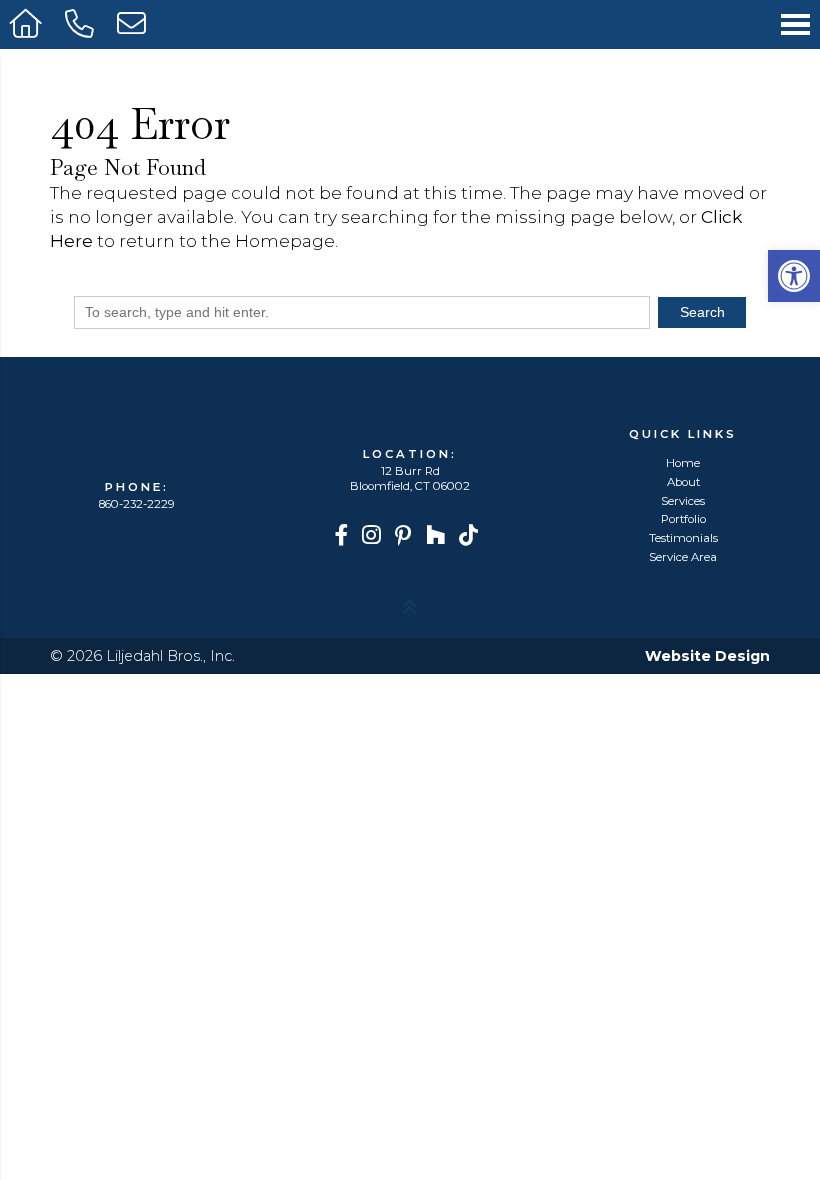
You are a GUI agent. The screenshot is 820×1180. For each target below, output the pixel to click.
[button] (794, 276)
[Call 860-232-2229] (81, 24)
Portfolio (683, 519)
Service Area (683, 557)
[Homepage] (27, 24)
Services (683, 501)
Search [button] (702, 312)
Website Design (707, 656)
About (683, 482)
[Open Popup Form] (133, 24)
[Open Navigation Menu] (795, 24)
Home (683, 463)
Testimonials (683, 538)
